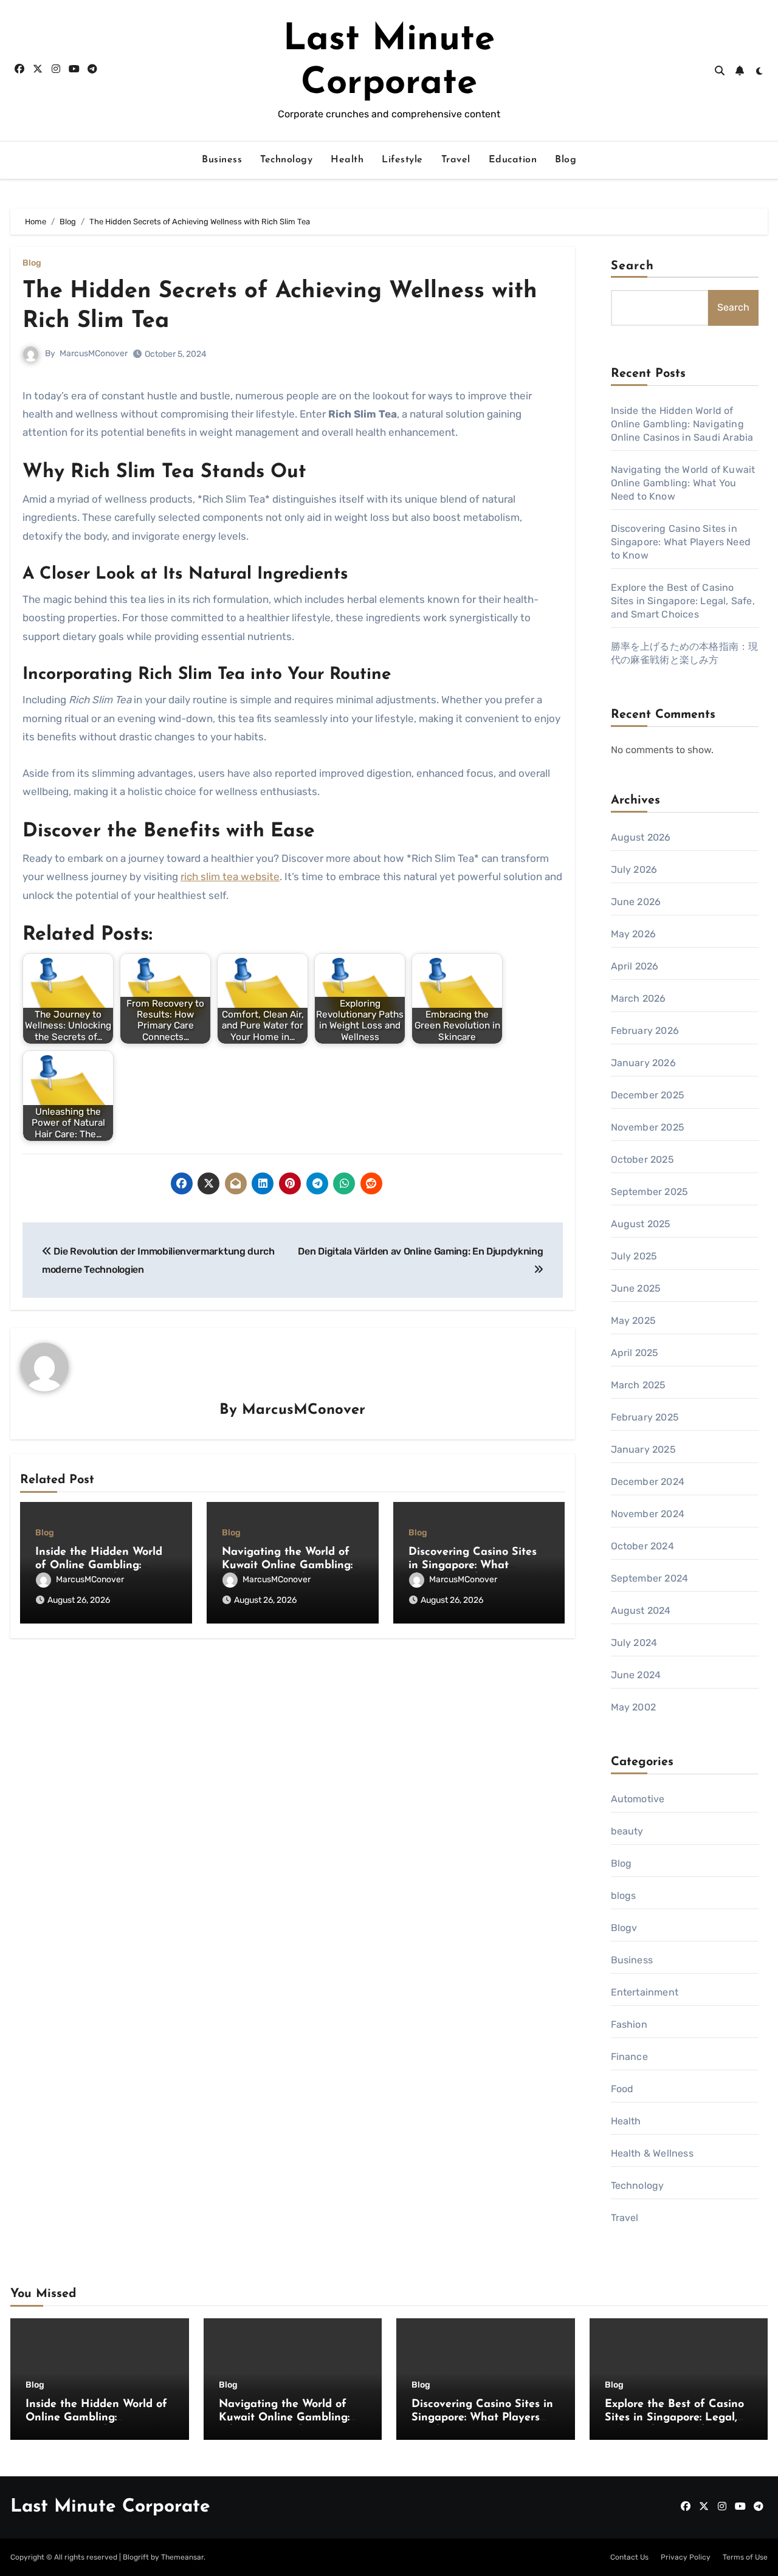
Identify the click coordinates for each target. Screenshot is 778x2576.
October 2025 (642, 1159)
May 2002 (634, 1707)
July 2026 (634, 870)
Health (347, 160)
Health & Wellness (652, 2153)
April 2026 (635, 966)
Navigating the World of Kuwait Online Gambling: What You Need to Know (287, 1565)
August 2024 (641, 1610)
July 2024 (634, 1643)
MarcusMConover (94, 353)
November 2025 (648, 1127)
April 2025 (635, 1353)
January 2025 (643, 1449)
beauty (627, 1831)
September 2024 (650, 1578)
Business (222, 160)
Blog (566, 160)
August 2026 (641, 837)
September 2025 (650, 1192)
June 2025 (636, 1288)
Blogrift (136, 2557)
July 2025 (634, 1256)
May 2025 (634, 1321)
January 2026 (643, 1063)
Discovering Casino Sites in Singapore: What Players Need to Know (473, 1565)
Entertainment (645, 1992)
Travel (456, 160)
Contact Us (629, 2557)
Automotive (638, 1799)
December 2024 (648, 1482)
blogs (624, 1896)
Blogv (624, 1928)
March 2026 (639, 998)
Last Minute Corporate (110, 2507)
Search (633, 266)
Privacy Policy (686, 2557)
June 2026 (636, 902)
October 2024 (642, 1546)
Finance (629, 2057)
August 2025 (641, 1224)
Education (513, 160)
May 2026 (634, 934)
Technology (286, 160)
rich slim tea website (230, 876)
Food (622, 2089)
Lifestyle (402, 160)
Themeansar (182, 2557)
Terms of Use (745, 2557)
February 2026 (645, 1031)
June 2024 (636, 1675)
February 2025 (645, 1417)
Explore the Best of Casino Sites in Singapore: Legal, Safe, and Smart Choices (683, 601)
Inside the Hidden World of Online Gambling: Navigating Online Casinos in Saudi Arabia (682, 424)
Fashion (629, 2024)
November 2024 (648, 1514)
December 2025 (648, 1095)
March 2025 (639, 1385)
